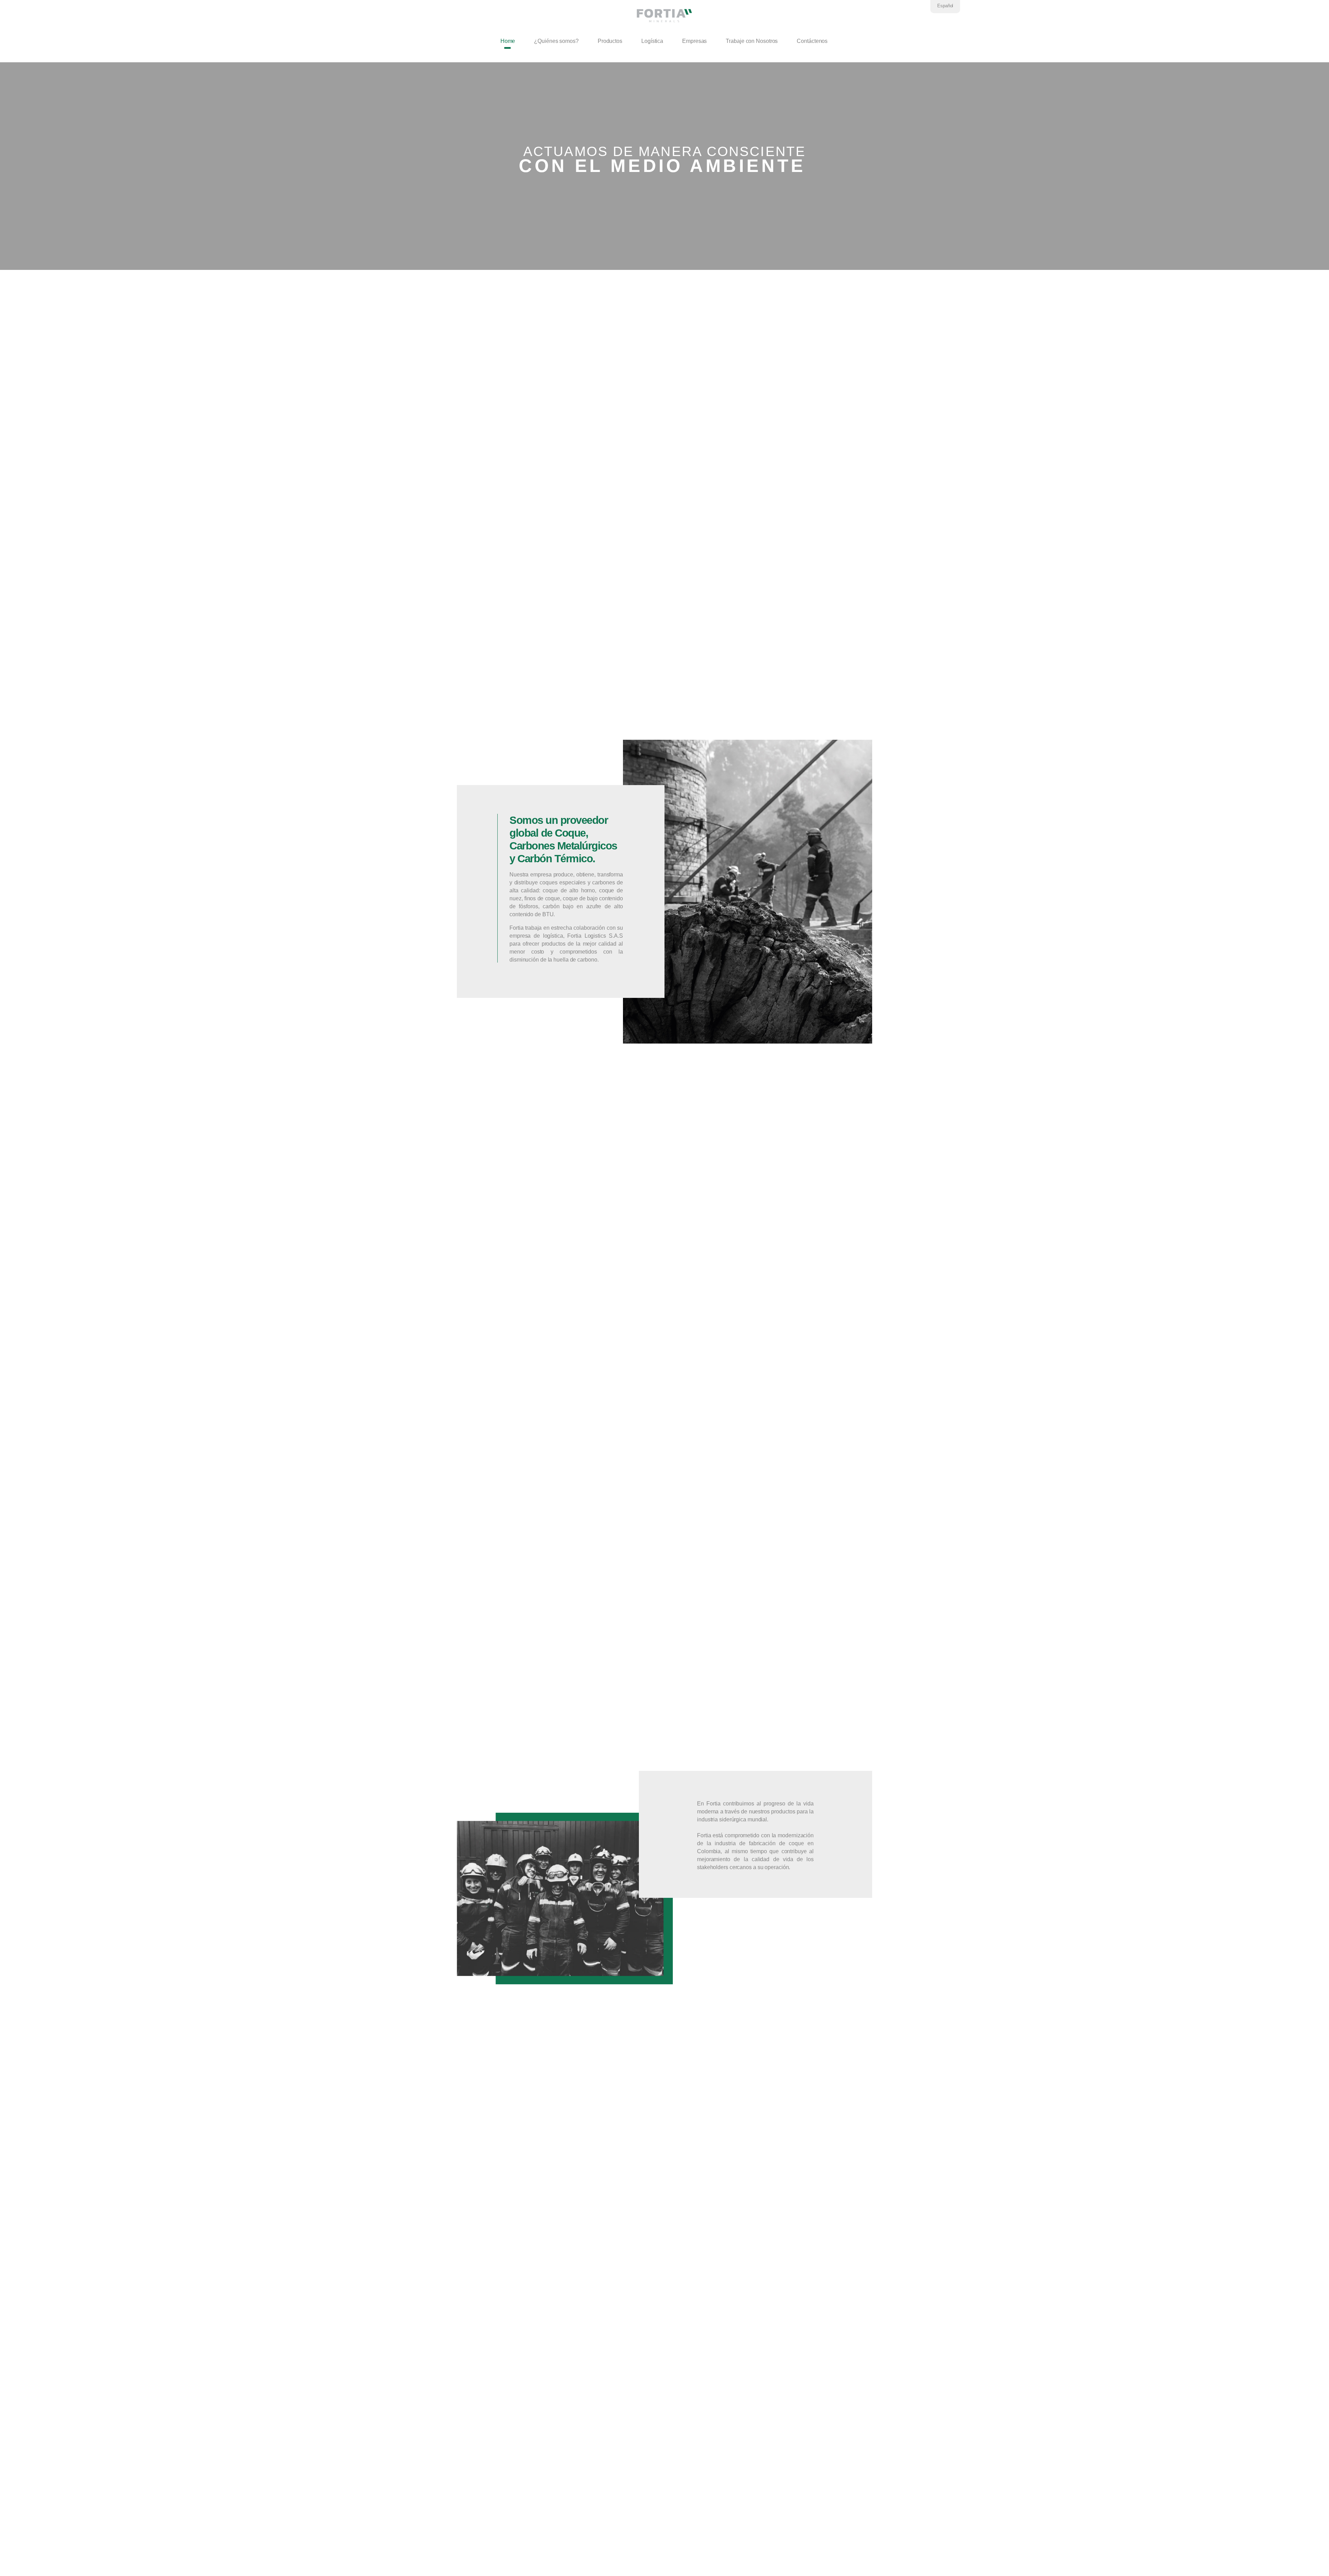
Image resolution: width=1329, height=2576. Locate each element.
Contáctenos (812, 41)
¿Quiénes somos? (556, 41)
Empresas (694, 41)
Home (508, 41)
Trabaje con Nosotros (752, 41)
